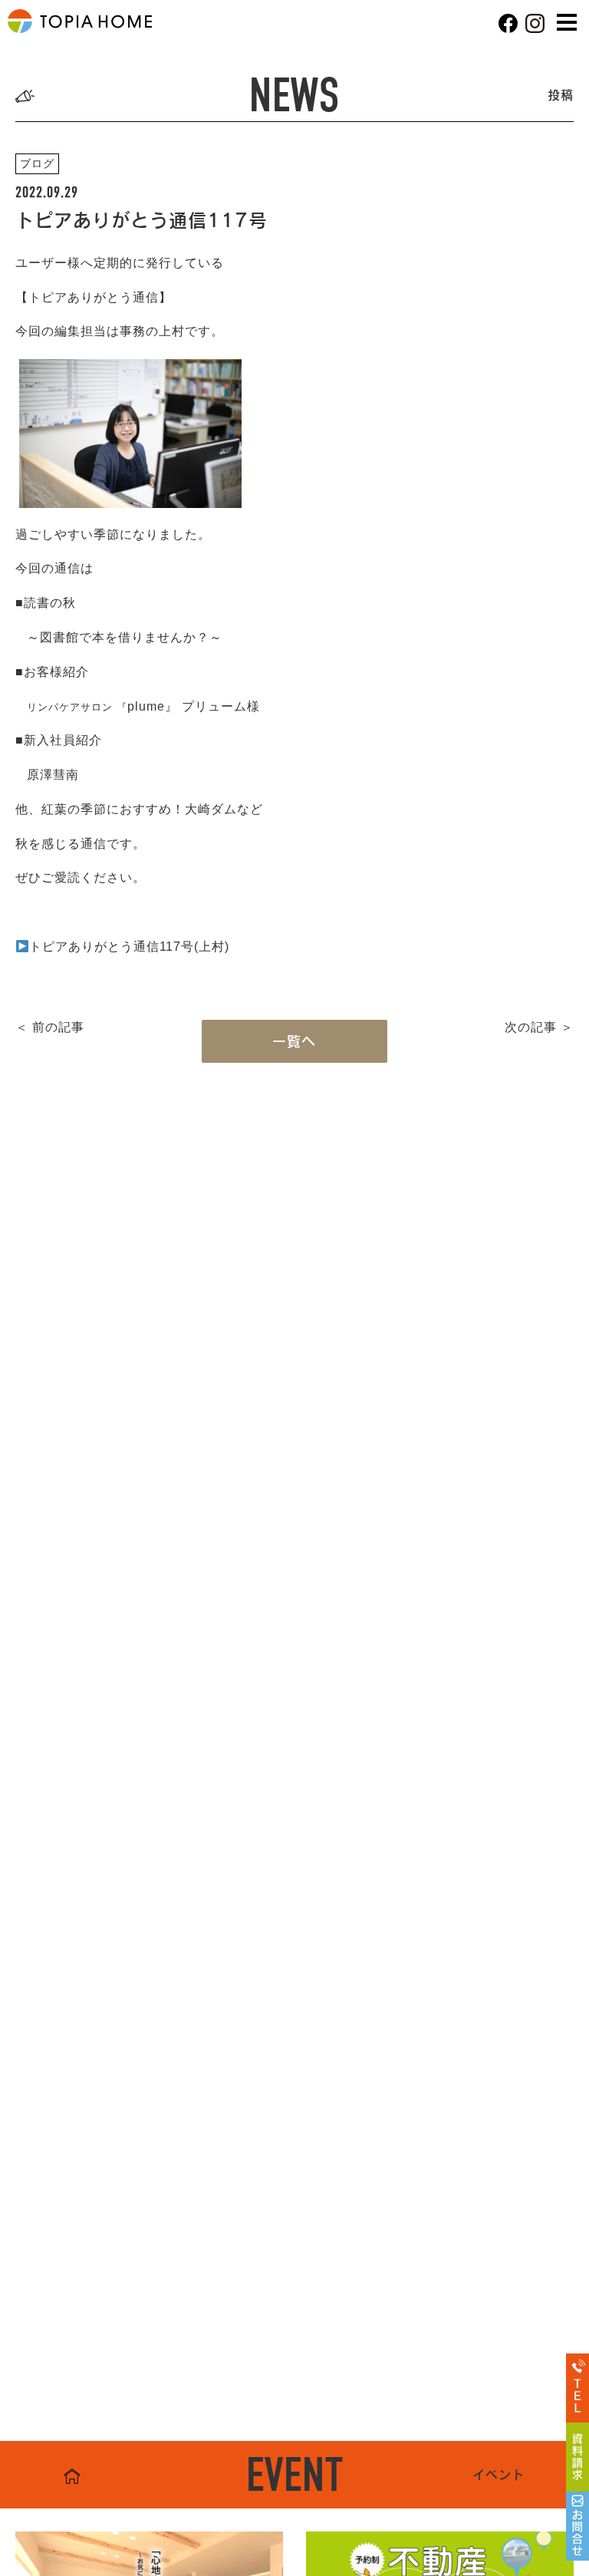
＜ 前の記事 (50, 1027)
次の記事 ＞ (539, 1027)
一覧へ (294, 1041)
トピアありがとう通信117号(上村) (129, 947)
